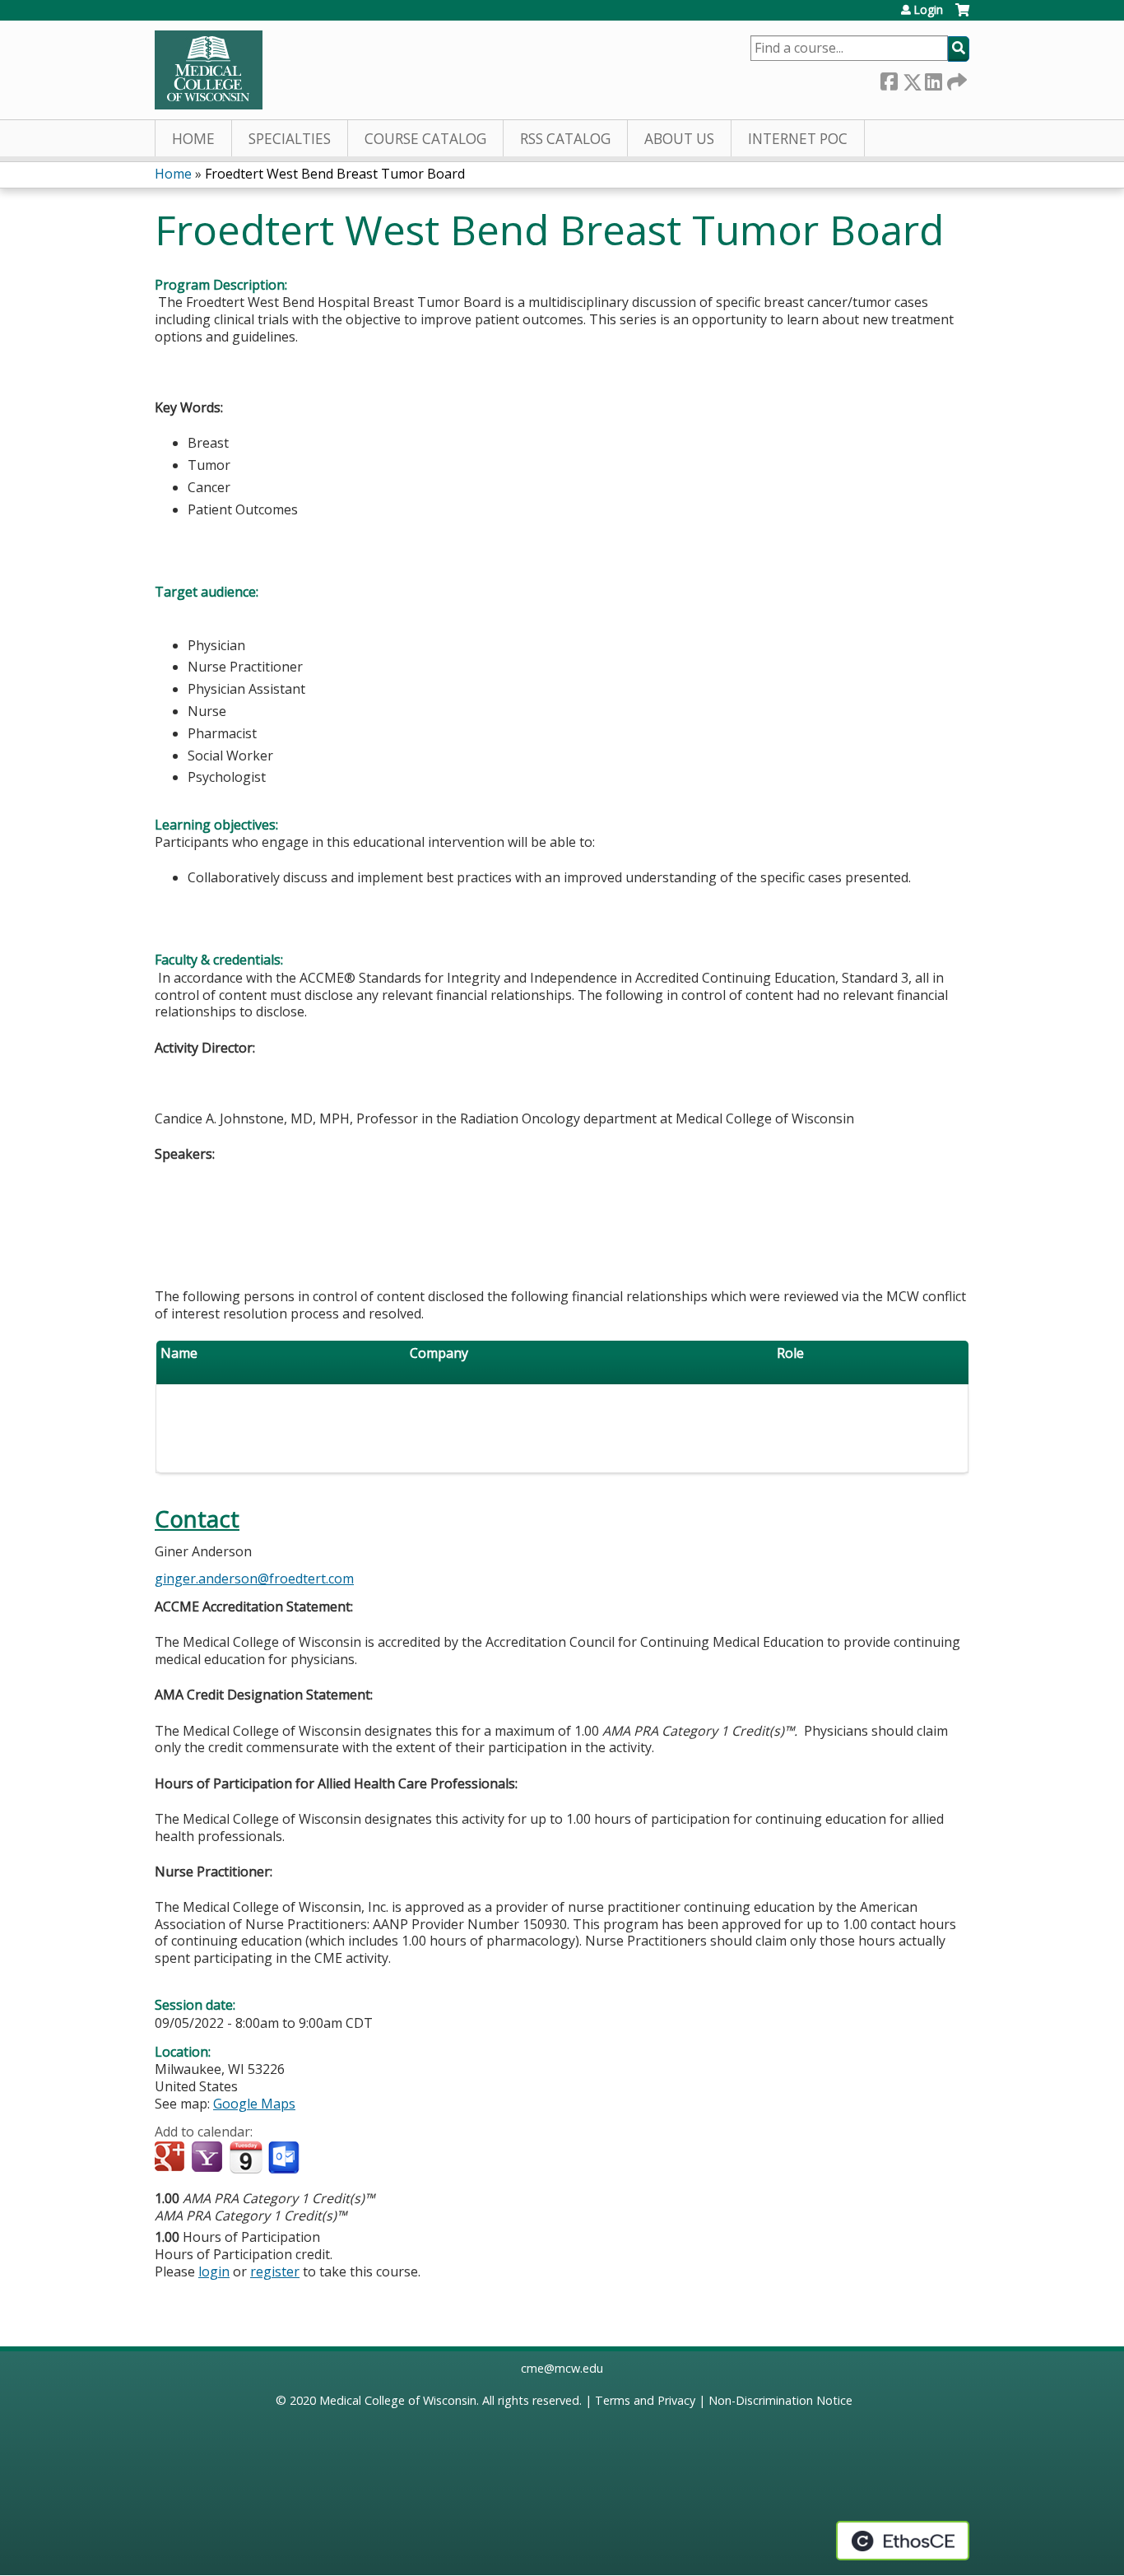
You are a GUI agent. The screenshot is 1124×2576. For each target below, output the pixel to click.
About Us (679, 139)
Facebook (889, 79)
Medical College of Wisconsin (398, 2400)
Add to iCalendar (246, 2157)
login (214, 2271)
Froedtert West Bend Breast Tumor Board (335, 174)
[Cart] (962, 16)
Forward (955, 79)
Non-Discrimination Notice (780, 2400)
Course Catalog (425, 139)
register (275, 2271)
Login (928, 10)
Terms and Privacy (645, 2400)
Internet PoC (798, 139)
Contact (197, 1519)
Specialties (290, 139)
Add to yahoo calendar (209, 2158)
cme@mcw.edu (562, 2368)
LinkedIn (933, 79)
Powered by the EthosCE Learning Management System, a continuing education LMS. (903, 2541)
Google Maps (254, 2104)
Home (193, 139)
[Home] (209, 70)
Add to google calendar (172, 2158)
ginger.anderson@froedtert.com (254, 1579)
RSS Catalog (565, 139)
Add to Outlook (285, 2158)
